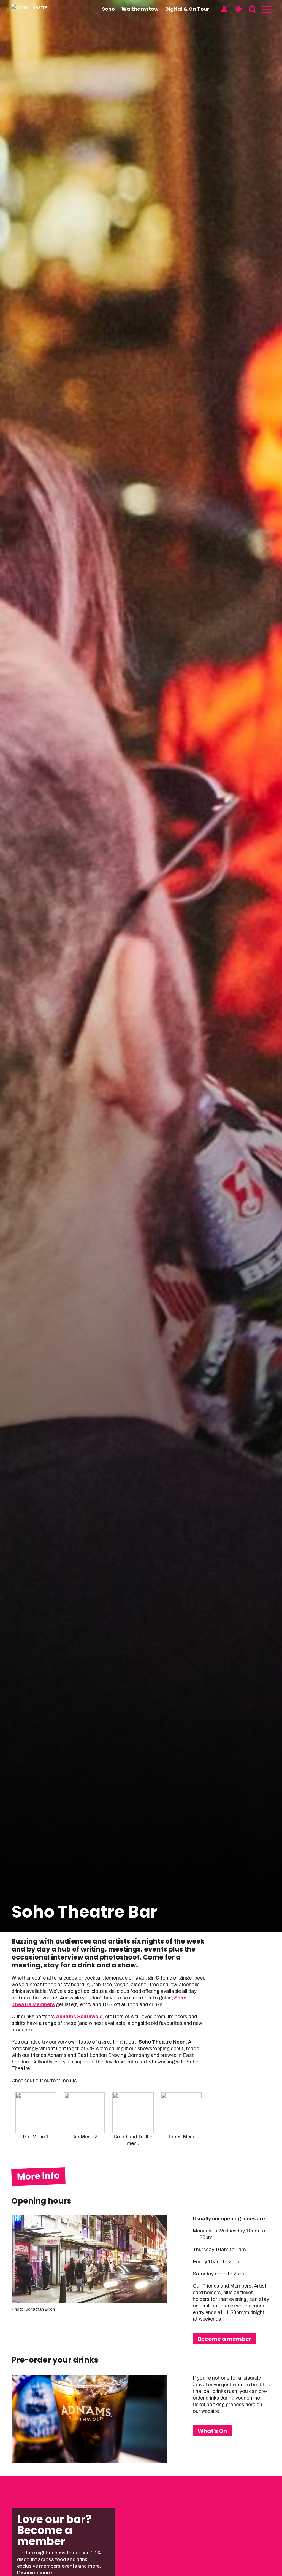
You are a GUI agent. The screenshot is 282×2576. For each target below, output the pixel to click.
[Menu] (266, 9)
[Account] (224, 9)
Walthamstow (140, 9)
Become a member (225, 2339)
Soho (108, 9)
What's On (212, 2431)
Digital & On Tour (187, 9)
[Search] (252, 9)
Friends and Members (227, 2286)
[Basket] (238, 9)
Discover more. (36, 2573)
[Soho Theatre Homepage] (39, 7)
